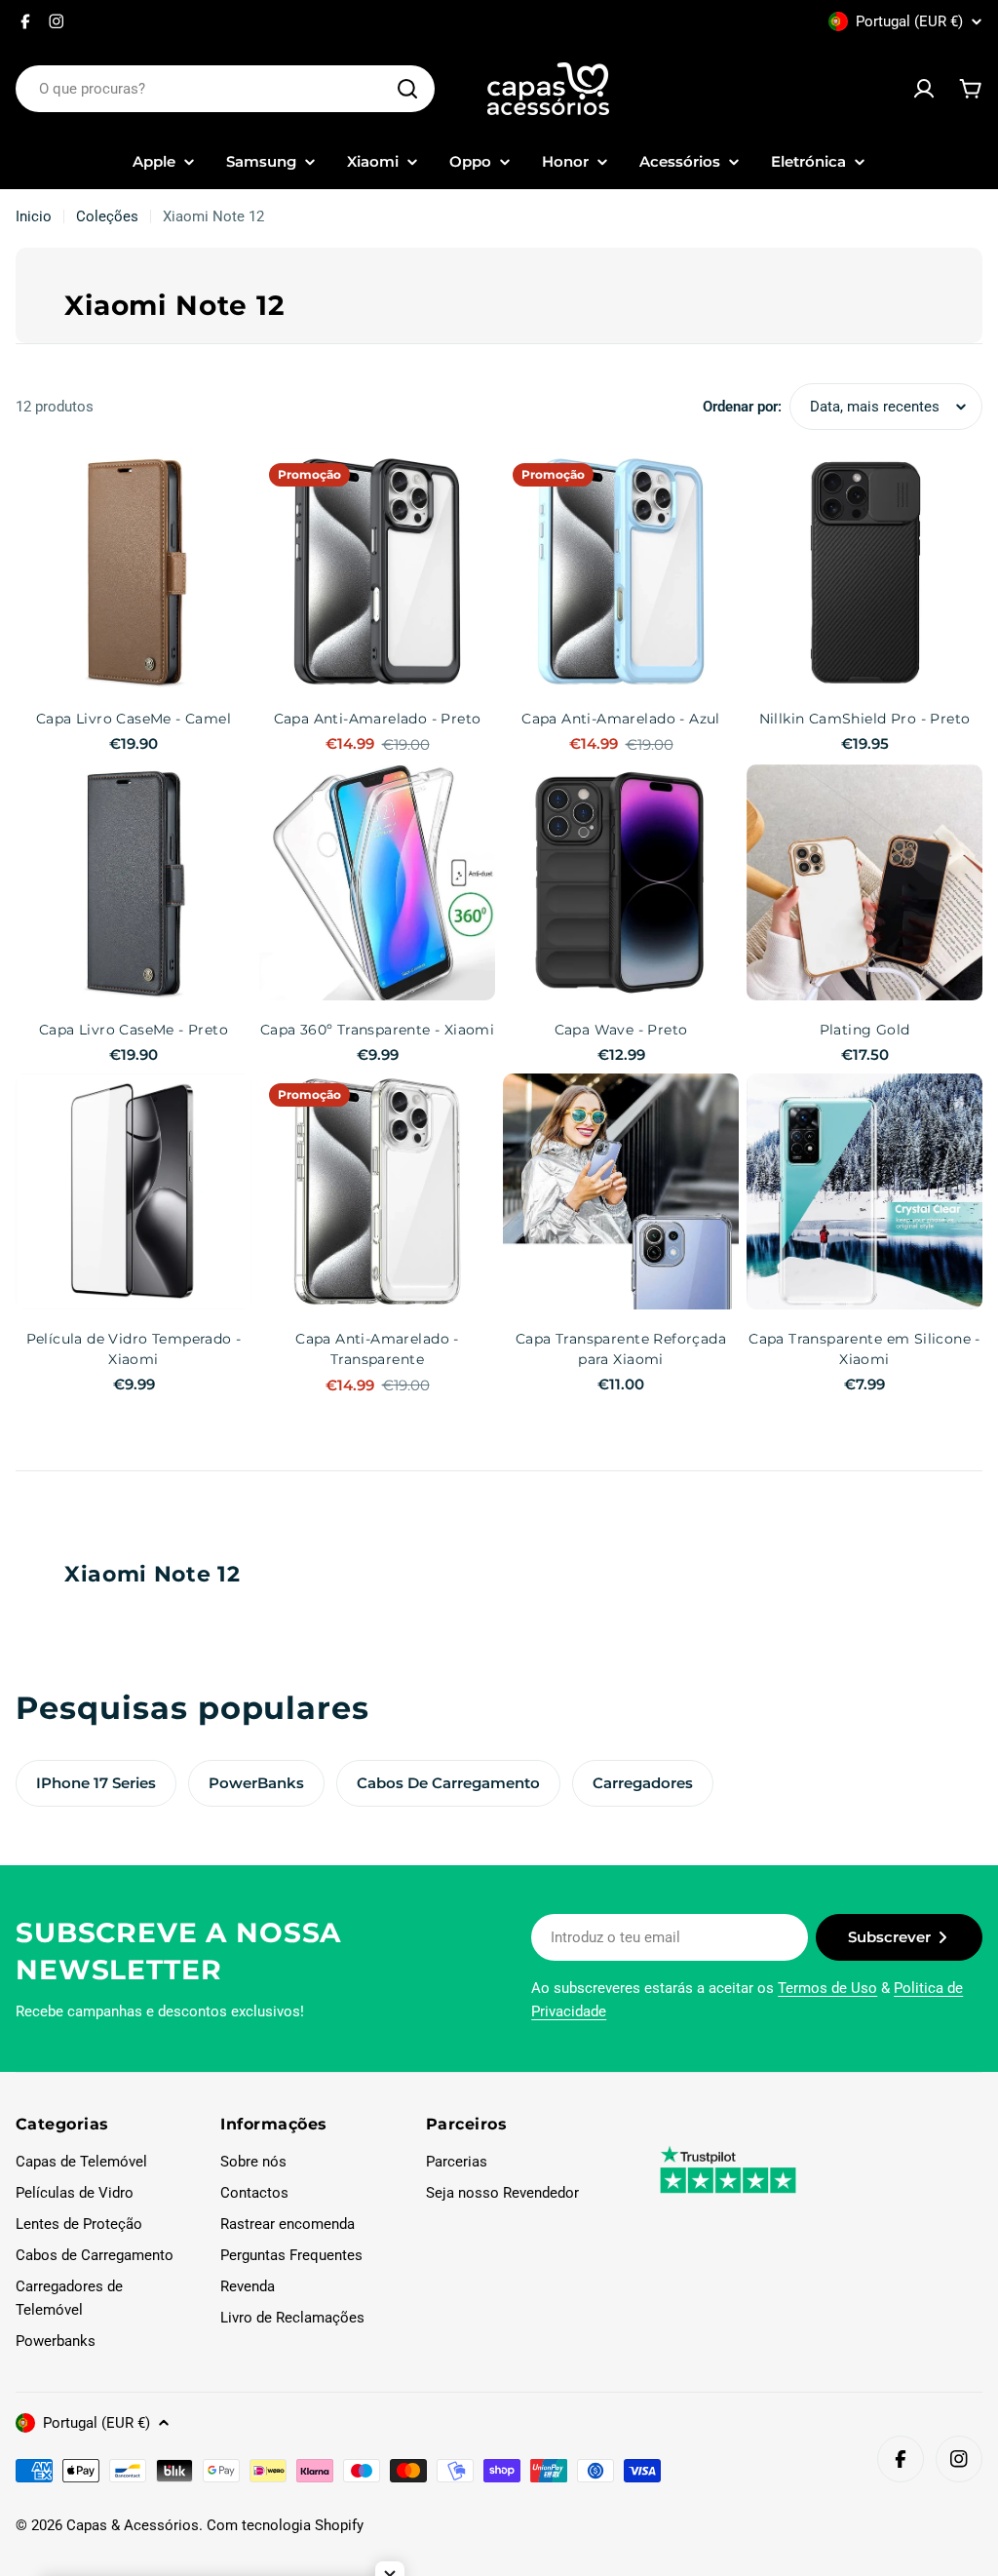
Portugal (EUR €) (909, 21)
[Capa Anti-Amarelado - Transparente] (377, 1191)
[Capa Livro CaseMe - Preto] (134, 882)
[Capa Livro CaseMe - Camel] (134, 571)
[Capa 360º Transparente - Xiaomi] (377, 882)
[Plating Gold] (864, 882)
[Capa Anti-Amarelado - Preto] (377, 571)
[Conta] (924, 89)
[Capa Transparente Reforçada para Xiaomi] (621, 1191)
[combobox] (225, 89)
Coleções (107, 216)
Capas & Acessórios (133, 2525)
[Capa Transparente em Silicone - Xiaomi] (864, 1191)
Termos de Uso (827, 1988)
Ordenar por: (742, 407)
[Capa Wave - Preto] (621, 882)
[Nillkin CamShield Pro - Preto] (864, 571)
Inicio (34, 216)
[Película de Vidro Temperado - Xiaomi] (134, 1191)
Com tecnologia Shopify (285, 2525)
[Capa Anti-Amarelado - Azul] (621, 571)
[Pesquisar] (407, 89)
